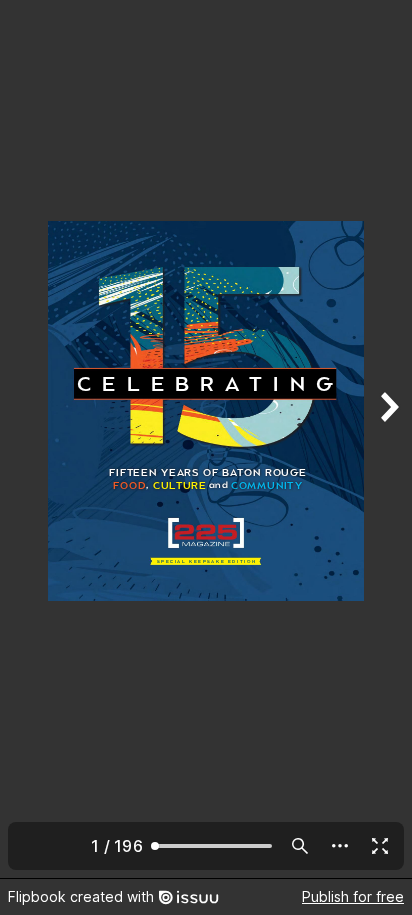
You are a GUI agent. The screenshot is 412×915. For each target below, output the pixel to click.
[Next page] (388, 439)
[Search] (300, 846)
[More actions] (340, 846)
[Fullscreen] (380, 846)
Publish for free (353, 896)
